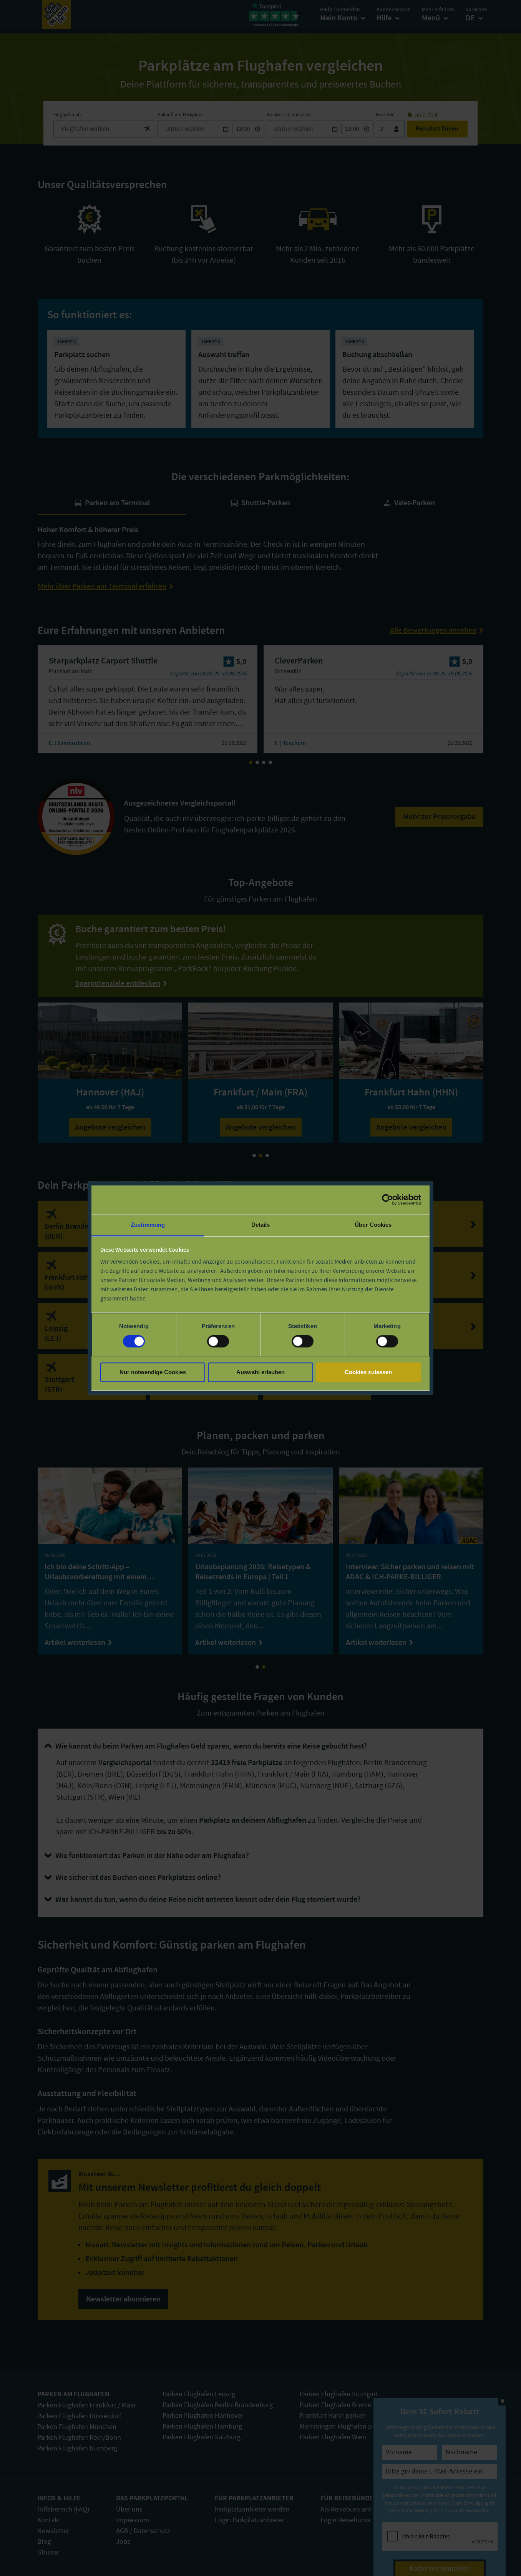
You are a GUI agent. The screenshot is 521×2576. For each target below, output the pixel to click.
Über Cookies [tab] (373, 1225)
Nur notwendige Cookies (153, 1372)
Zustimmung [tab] (148, 1225)
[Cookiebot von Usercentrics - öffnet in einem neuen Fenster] (387, 1199)
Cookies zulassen (368, 1372)
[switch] (218, 1341)
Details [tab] (261, 1225)
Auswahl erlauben (260, 1372)
